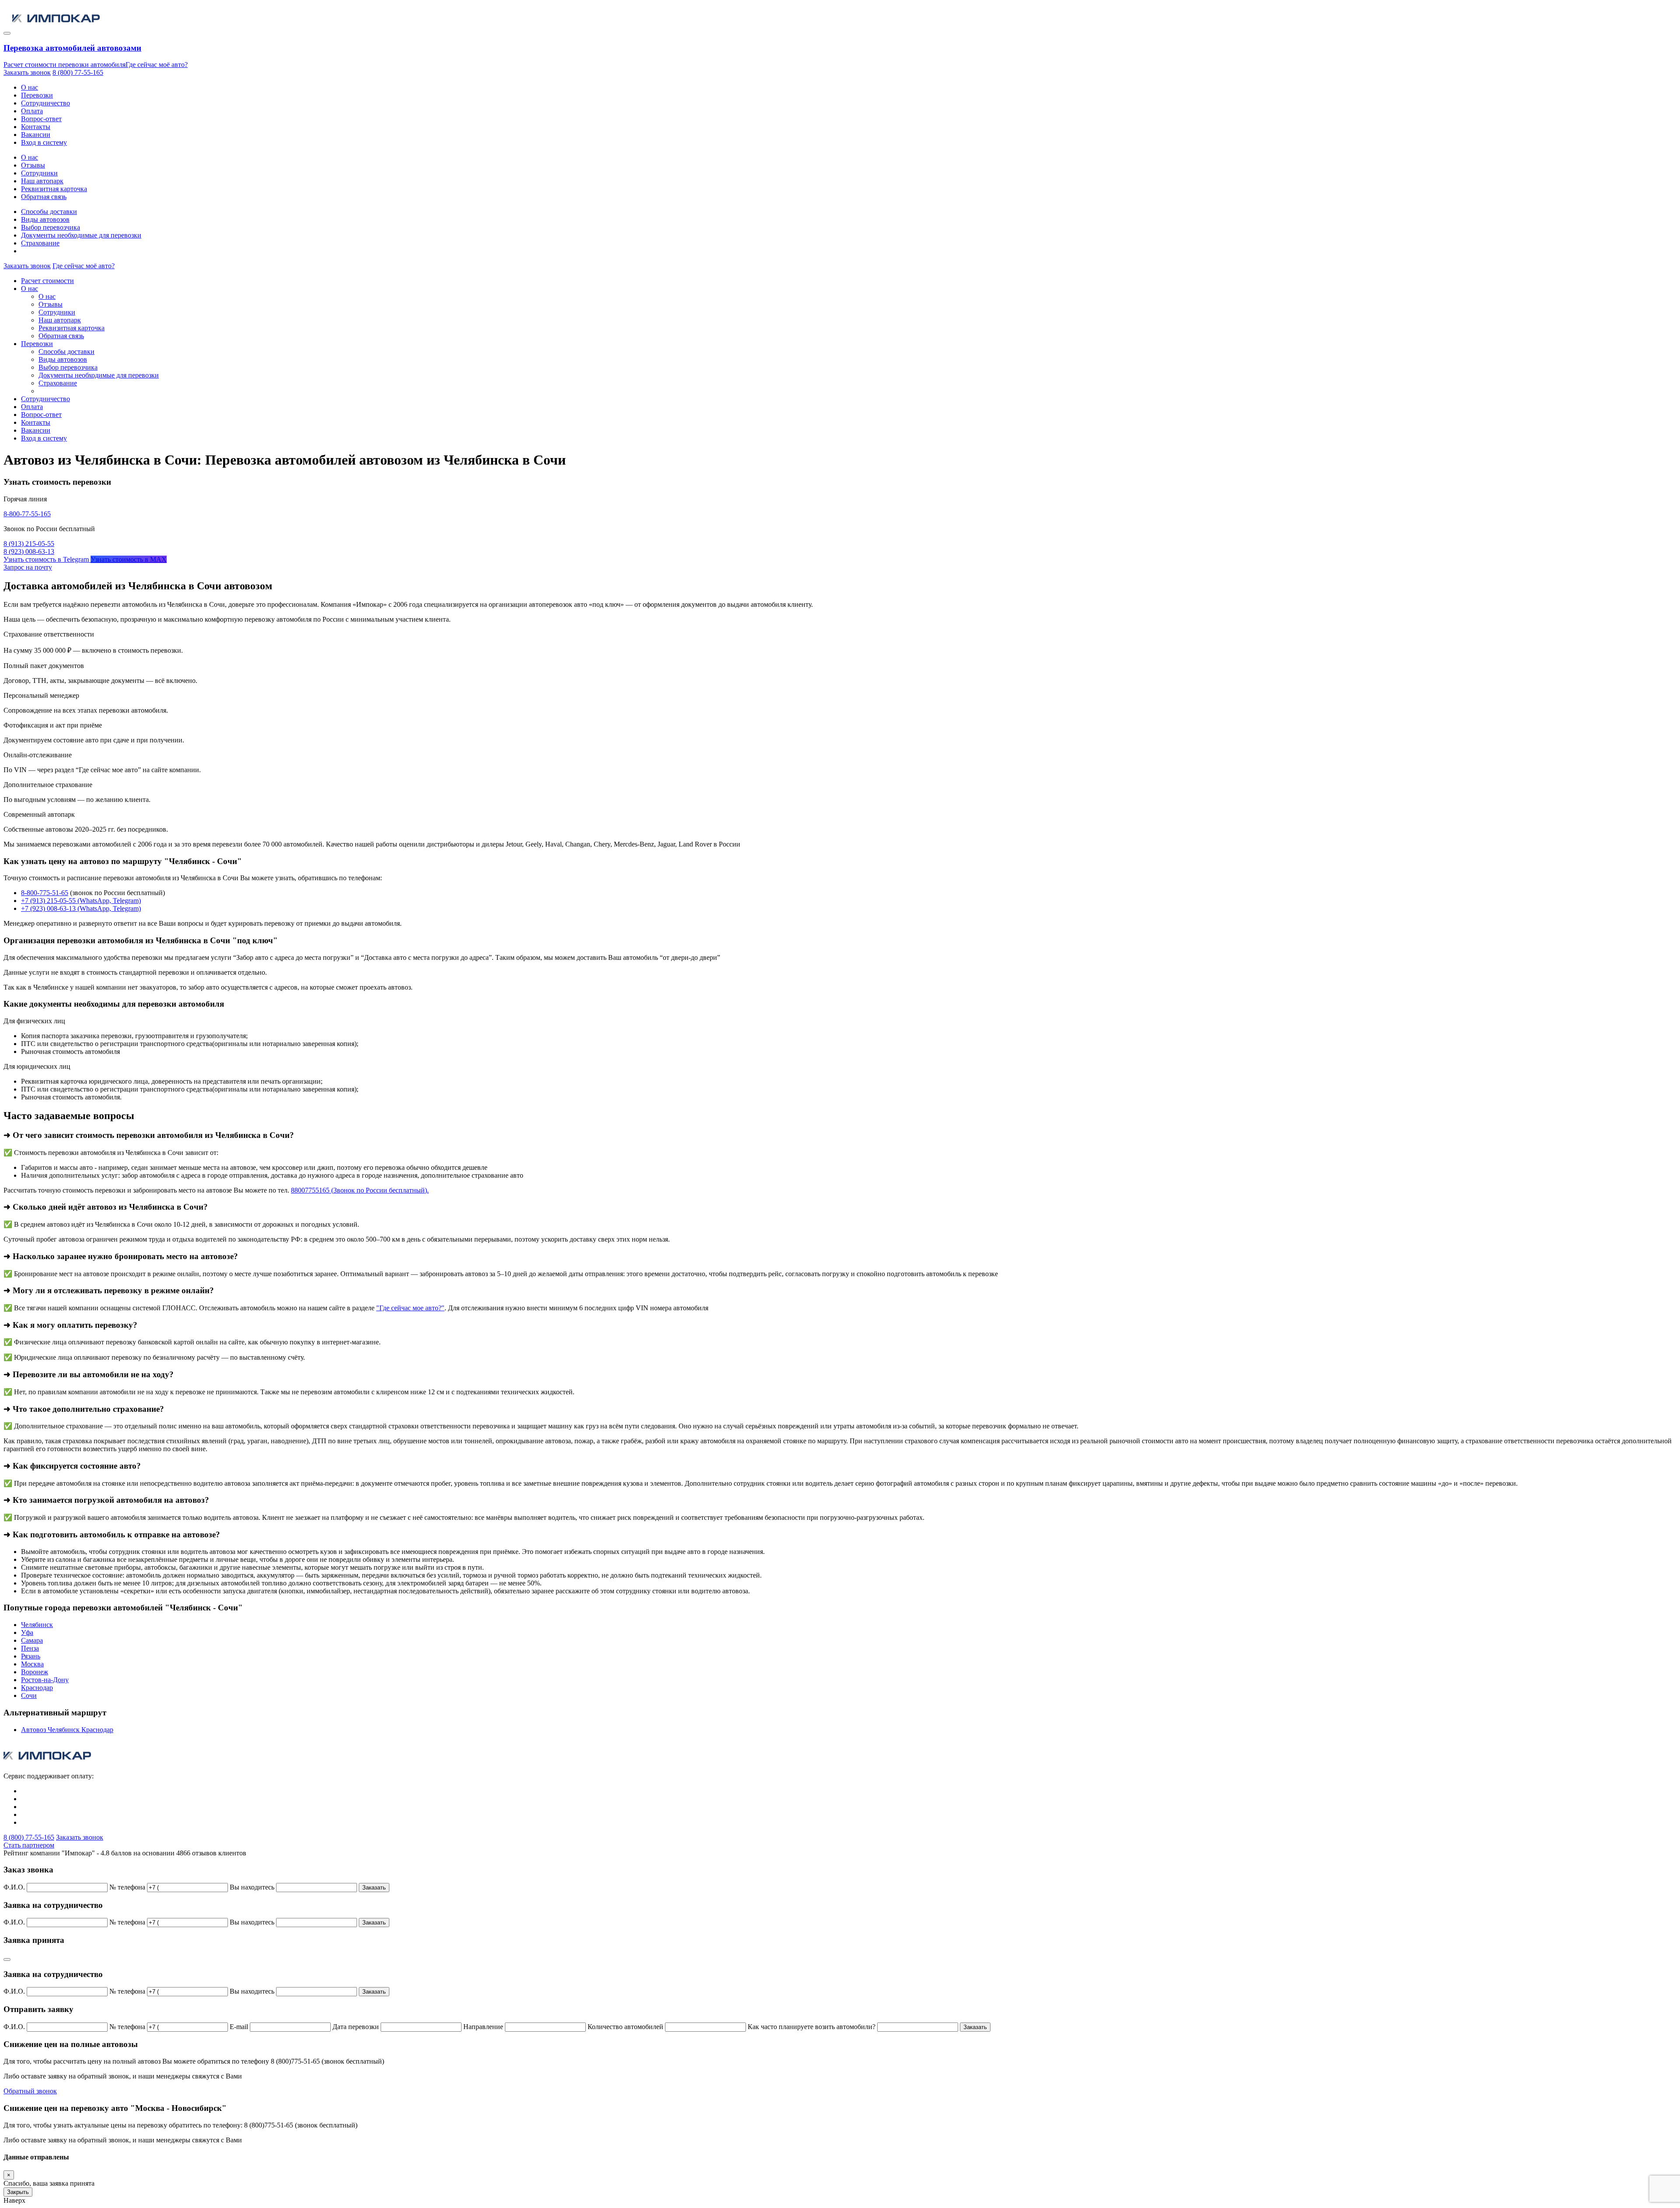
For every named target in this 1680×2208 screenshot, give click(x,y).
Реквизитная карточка (54, 189)
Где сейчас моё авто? (157, 65)
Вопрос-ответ (41, 119)
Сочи (29, 1695)
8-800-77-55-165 (27, 514)
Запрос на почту (28, 567)
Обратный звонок (30, 2091)
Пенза (30, 1648)
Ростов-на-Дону (45, 1680)
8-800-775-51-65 (45, 893)
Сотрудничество (45, 103)
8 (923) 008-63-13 (29, 551)
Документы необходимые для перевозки (81, 235)
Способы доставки (49, 212)
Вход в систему (44, 142)
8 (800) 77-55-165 (78, 72)
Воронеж (35, 1672)
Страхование (40, 243)
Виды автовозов (45, 219)
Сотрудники (39, 173)
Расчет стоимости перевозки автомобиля (65, 65)
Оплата (32, 111)
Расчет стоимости (47, 281)
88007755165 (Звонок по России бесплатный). (360, 1190)
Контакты (36, 127)
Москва (32, 1664)
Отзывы (33, 165)
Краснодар (37, 1688)
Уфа (27, 1632)
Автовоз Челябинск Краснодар (67, 1730)
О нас (30, 87)
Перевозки (37, 95)
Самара (32, 1640)
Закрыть (18, 2192)
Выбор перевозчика (51, 227)
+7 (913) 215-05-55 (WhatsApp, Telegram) (81, 901)
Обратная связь (44, 197)
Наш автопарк (42, 181)
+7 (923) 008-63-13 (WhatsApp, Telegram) (81, 908)
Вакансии (36, 135)
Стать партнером (29, 1845)
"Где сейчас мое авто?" (410, 1308)
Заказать (374, 1888)
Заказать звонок (27, 72)
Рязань (31, 1656)
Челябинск (37, 1625)
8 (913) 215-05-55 (29, 544)
